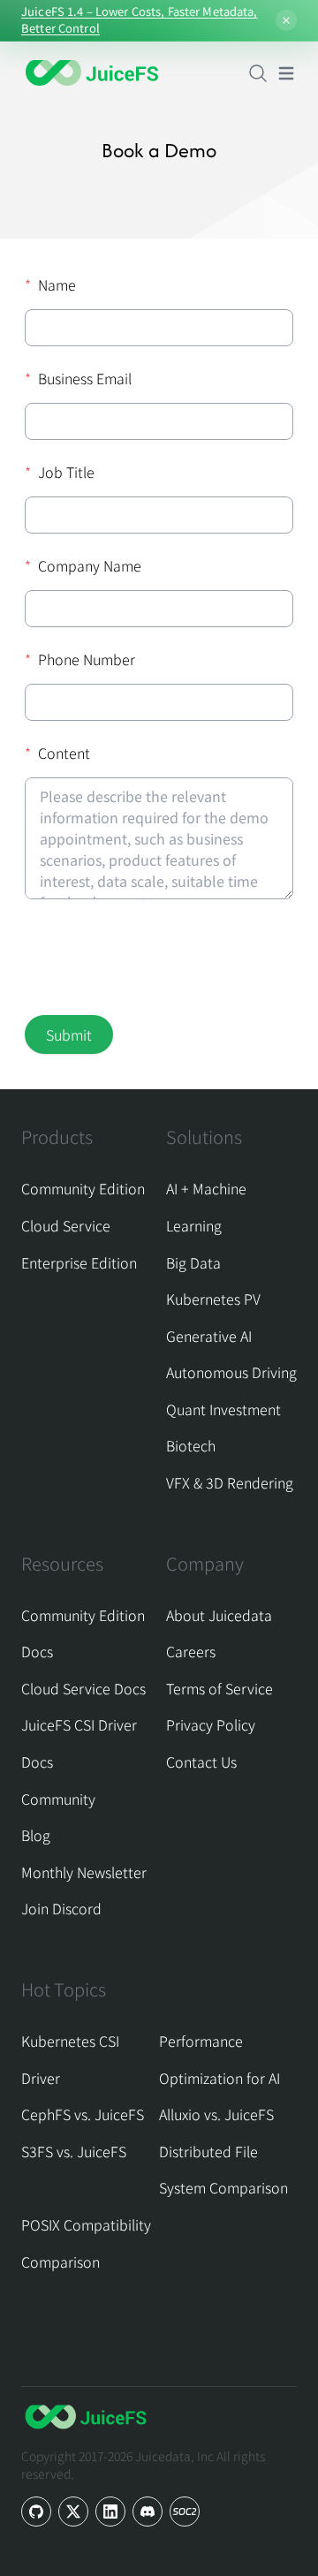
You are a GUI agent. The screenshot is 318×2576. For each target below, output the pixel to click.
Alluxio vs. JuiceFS (216, 2114)
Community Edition (83, 1188)
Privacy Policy (211, 1724)
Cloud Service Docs (83, 1688)
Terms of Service (220, 1688)
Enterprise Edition (79, 1262)
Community (58, 1799)
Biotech (191, 1445)
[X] (73, 2512)
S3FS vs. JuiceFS (74, 2151)
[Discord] (148, 2512)
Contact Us (201, 1762)
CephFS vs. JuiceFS (83, 2114)
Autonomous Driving (231, 1372)
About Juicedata (219, 1615)
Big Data (193, 1262)
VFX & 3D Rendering (230, 1482)
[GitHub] (36, 2512)
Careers (191, 1651)
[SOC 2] (185, 2512)
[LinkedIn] (110, 2512)
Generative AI (209, 1336)
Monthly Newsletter (84, 1872)
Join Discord (61, 1908)
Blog (36, 1835)
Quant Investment (223, 1409)
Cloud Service (66, 1225)
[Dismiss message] (286, 20)
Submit (69, 1034)
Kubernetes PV (213, 1299)
